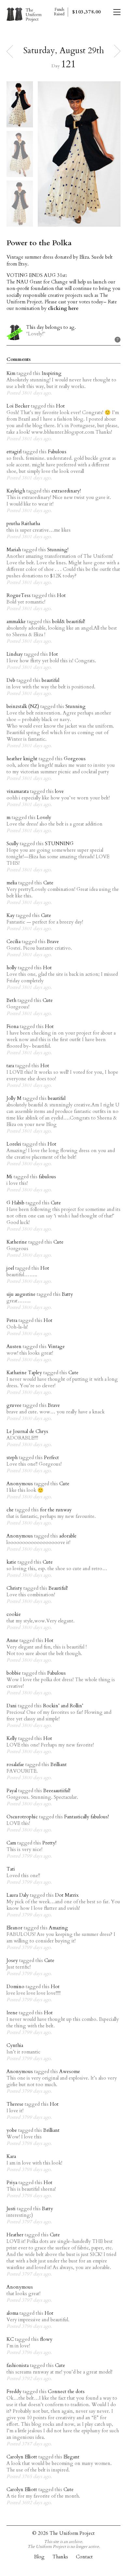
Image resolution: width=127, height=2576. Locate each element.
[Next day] (117, 51)
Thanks (60, 2557)
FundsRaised (59, 12)
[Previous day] (10, 51)
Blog (39, 2557)
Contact (84, 2557)
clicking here (63, 308)
